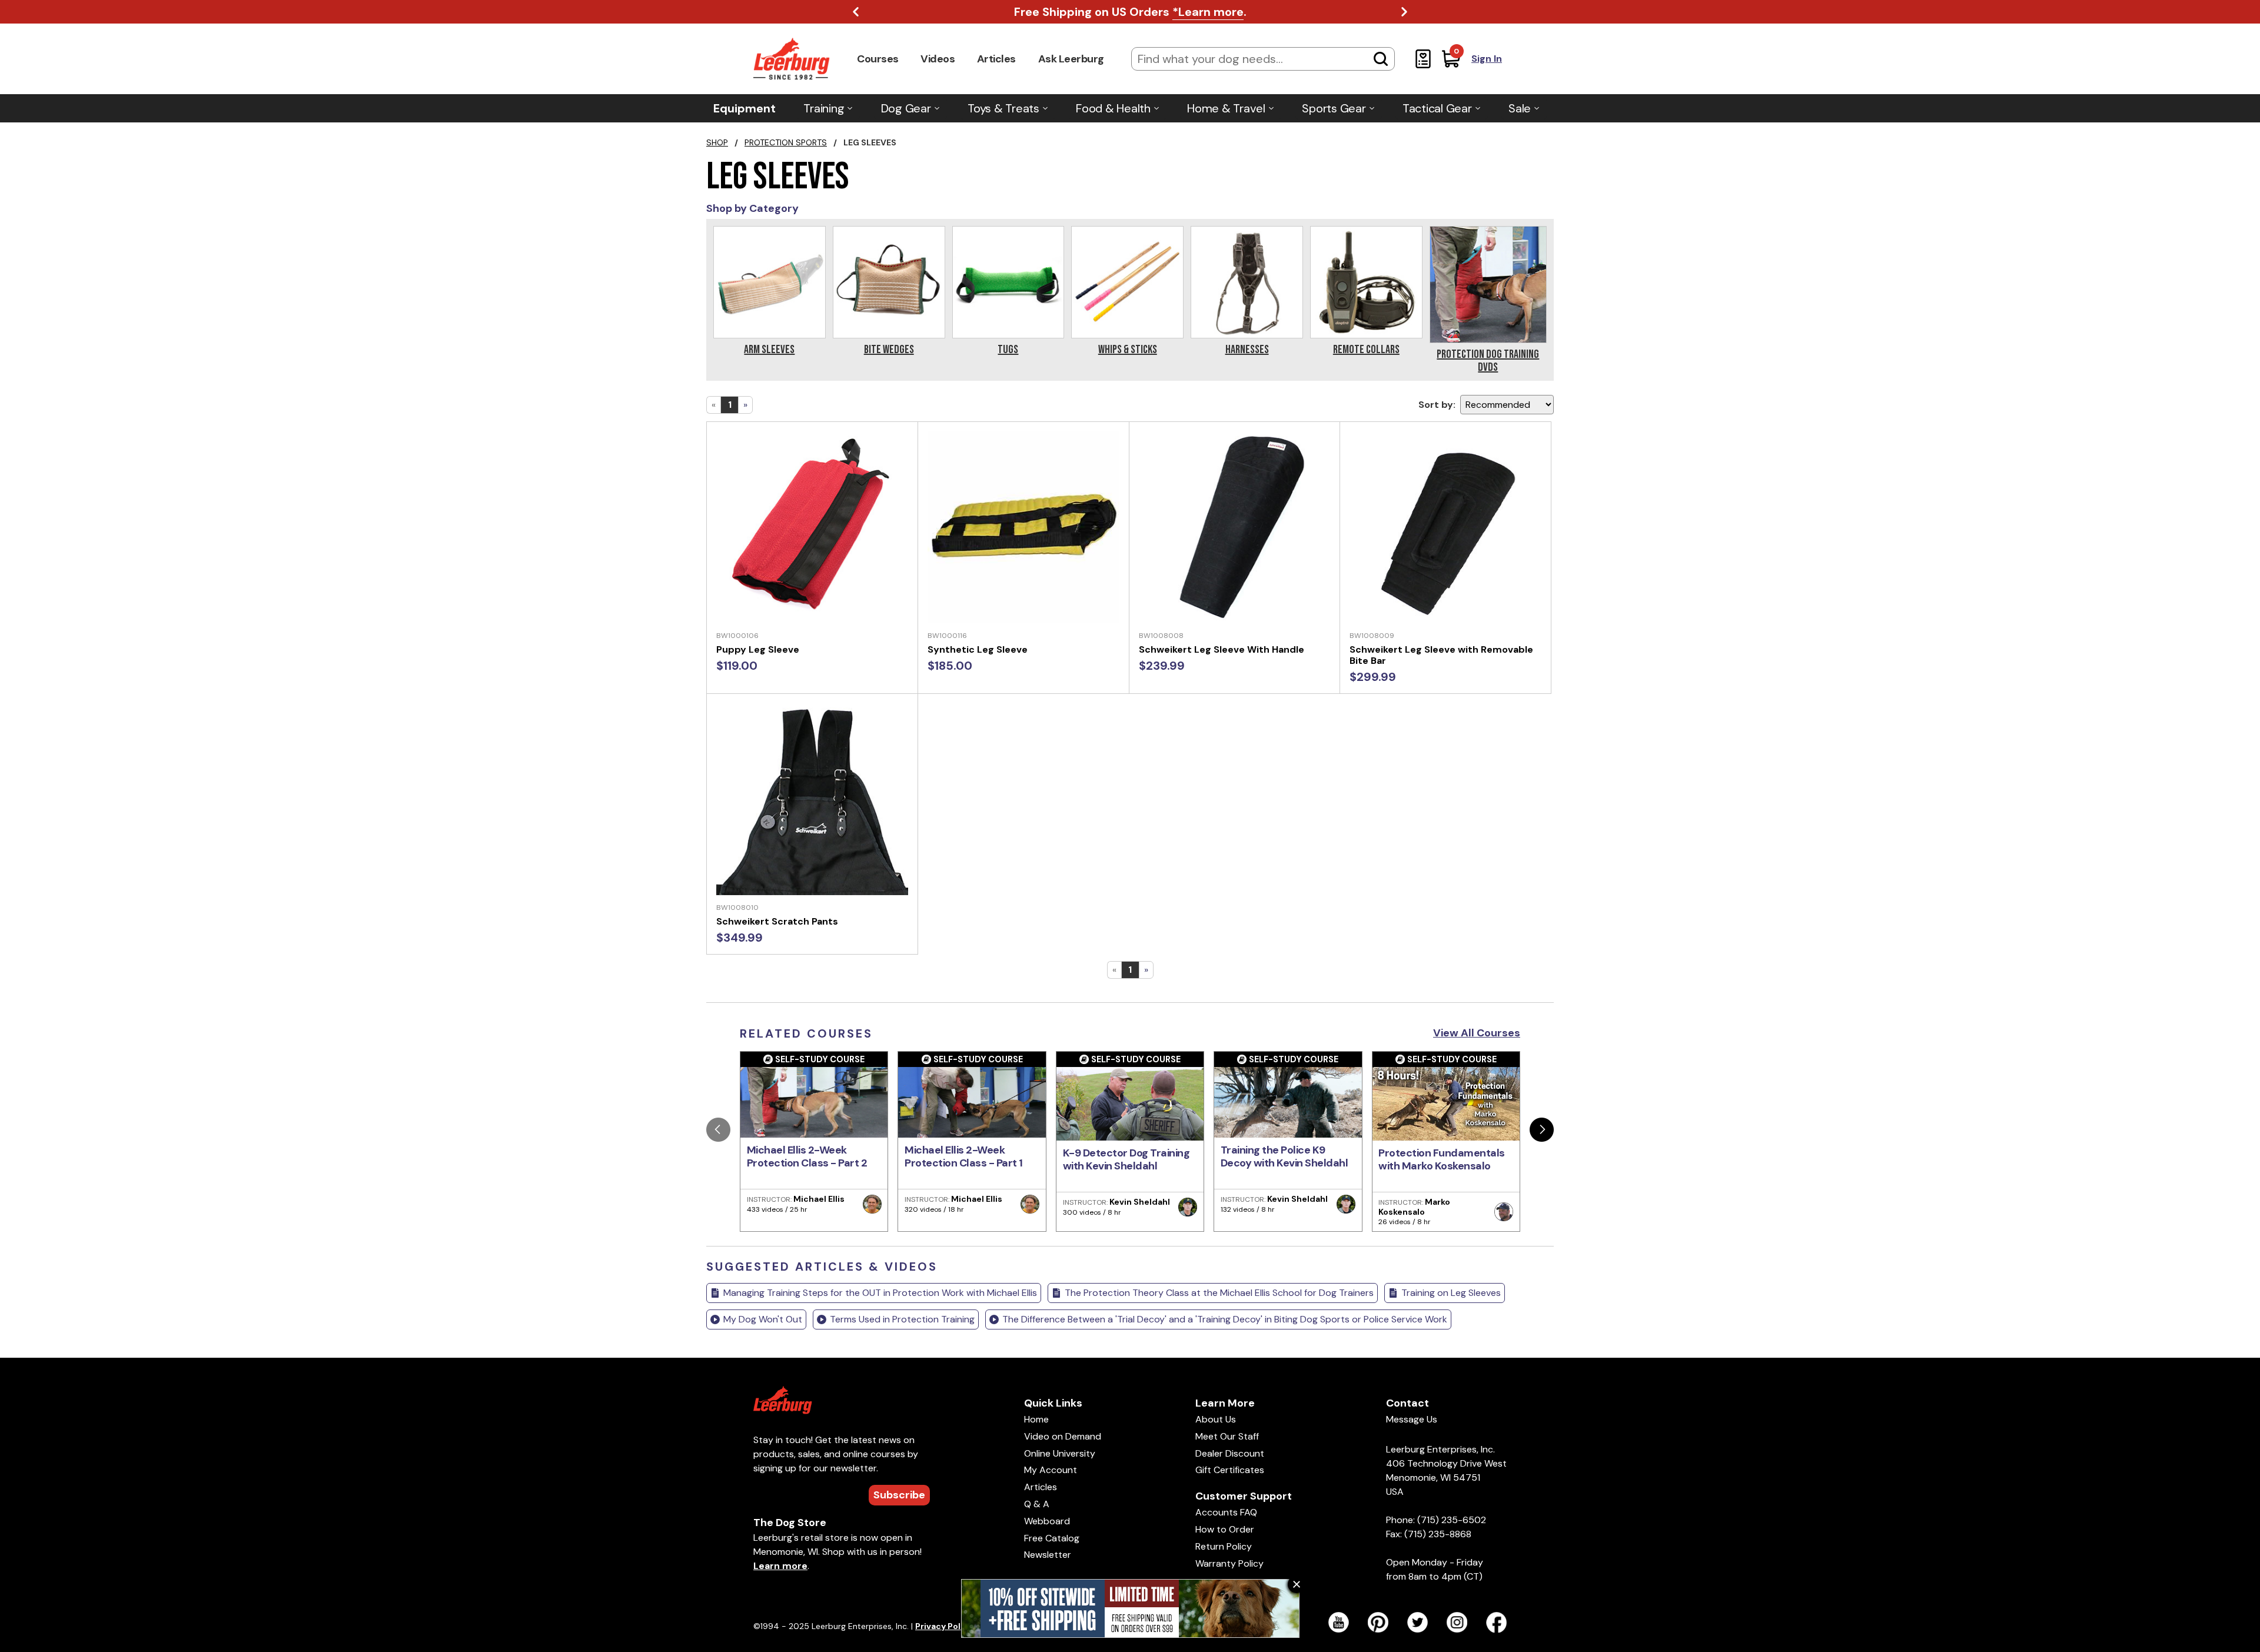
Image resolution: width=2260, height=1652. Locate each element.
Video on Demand (1063, 1436)
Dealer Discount (1230, 1453)
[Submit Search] (1381, 59)
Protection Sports (786, 142)
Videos (938, 59)
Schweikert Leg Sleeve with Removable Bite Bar (1441, 655)
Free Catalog (1052, 1538)
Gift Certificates (1230, 1470)
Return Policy (1224, 1546)
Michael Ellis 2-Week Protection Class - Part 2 (807, 1156)
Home (1036, 1419)
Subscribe (899, 1495)
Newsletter (1048, 1555)
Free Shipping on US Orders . (1130, 12)
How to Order (1225, 1529)
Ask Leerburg (1071, 59)
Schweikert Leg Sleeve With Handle (1222, 649)
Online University (1060, 1453)
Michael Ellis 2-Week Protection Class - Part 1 (964, 1156)
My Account (1051, 1470)
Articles (996, 59)
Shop (717, 142)
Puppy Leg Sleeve (758, 649)
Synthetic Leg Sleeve (978, 649)
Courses (878, 59)
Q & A (1037, 1504)
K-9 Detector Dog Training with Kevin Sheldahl (1126, 1159)
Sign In (1487, 59)
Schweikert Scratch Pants (777, 921)
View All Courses (1477, 1033)
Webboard (1047, 1521)
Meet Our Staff (1227, 1436)
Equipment (745, 108)
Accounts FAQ (1226, 1512)
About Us (1216, 1419)
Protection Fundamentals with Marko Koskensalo (1442, 1159)
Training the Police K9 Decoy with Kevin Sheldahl (1284, 1156)
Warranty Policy (1229, 1563)
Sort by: (1437, 405)
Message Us (1412, 1419)
